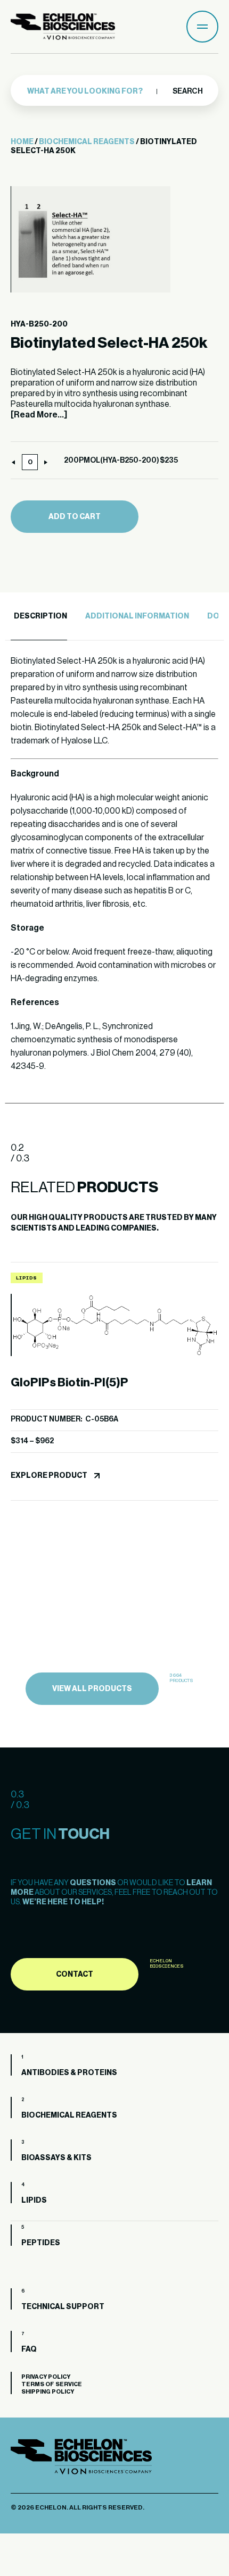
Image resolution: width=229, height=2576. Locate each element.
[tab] (39, 617)
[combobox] (97, 91)
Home (22, 142)
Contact (75, 1975)
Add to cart (75, 517)
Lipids (34, 2201)
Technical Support (63, 2307)
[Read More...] (39, 415)
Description (40, 616)
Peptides (41, 2243)
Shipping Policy (48, 2392)
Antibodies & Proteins (69, 2073)
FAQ (29, 2349)
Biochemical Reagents (87, 142)
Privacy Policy (46, 2377)
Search (187, 91)
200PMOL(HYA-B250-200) (112, 461)
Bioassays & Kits (56, 2158)
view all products (92, 1689)
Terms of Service (52, 2384)
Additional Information (137, 616)
